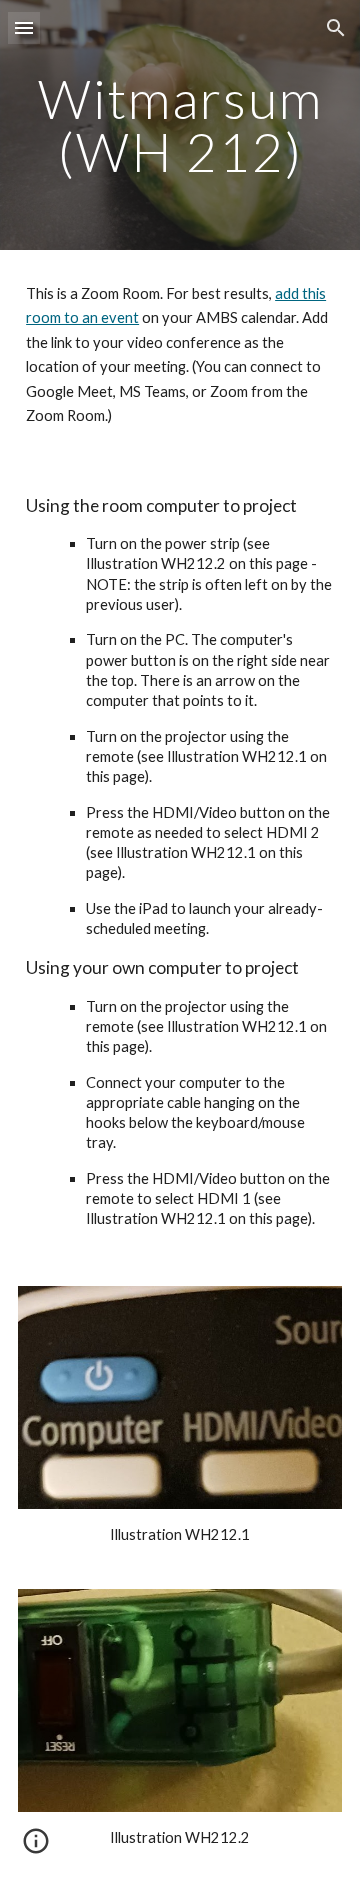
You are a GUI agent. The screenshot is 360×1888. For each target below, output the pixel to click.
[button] (24, 27)
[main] (180, 125)
